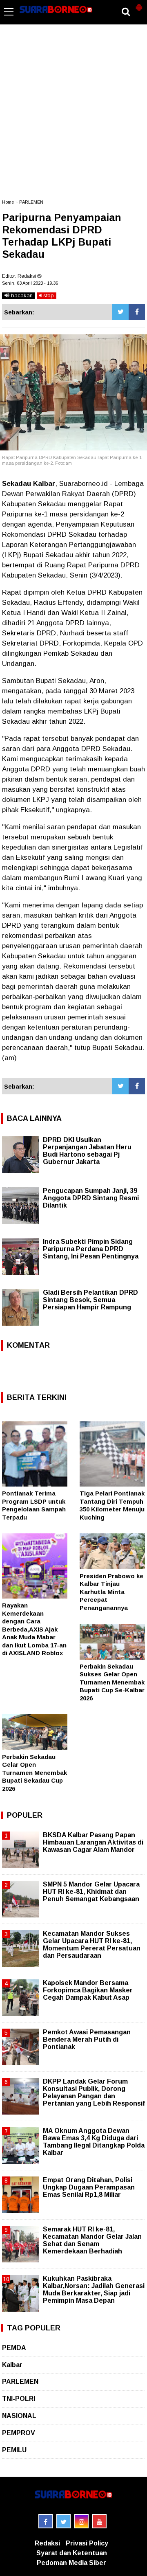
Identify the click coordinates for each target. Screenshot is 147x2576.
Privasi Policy (87, 2543)
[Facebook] (137, 312)
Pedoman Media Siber (71, 2563)
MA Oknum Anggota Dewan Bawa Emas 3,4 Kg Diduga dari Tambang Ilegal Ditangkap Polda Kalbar (94, 2142)
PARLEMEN (31, 202)
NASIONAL (19, 2416)
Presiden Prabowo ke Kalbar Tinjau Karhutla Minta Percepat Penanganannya (111, 1592)
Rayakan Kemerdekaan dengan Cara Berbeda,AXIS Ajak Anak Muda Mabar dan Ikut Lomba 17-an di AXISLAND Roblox (34, 1629)
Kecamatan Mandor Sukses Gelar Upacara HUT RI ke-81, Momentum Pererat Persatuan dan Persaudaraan (92, 1945)
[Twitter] (120, 312)
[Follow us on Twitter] (63, 2521)
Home (8, 202)
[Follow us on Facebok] (46, 2521)
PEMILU (14, 2450)
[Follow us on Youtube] (99, 2521)
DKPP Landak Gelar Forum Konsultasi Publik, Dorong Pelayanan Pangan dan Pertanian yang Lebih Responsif (94, 2093)
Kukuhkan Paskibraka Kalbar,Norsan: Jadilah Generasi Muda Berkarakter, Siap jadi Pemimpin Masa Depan (94, 2290)
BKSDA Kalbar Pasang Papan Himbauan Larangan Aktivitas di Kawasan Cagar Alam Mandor (93, 1842)
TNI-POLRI (19, 2399)
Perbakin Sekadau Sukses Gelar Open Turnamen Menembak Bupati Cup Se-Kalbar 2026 (112, 1682)
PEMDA (14, 2348)
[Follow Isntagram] (81, 2521)
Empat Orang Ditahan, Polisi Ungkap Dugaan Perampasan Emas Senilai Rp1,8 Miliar (89, 2187)
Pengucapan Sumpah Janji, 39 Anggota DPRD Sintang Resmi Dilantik (91, 1198)
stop (48, 295)
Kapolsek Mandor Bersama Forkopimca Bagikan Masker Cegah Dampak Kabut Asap (88, 1990)
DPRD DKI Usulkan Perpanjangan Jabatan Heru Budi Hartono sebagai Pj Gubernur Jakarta (87, 1151)
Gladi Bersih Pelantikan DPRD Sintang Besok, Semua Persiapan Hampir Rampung (90, 1300)
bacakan (21, 295)
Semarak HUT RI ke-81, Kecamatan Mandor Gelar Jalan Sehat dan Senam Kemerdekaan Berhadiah (92, 2240)
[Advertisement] (73, 116)
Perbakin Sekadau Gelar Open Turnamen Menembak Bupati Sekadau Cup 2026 (35, 1773)
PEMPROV (19, 2433)
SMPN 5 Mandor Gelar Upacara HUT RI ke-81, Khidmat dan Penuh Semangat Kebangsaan (91, 1892)
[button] (139, 4)
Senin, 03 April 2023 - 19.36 (30, 283)
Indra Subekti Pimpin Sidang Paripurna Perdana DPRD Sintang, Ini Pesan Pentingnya (91, 1249)
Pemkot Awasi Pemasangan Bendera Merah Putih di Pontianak (87, 2039)
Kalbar (12, 2365)
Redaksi (47, 2543)
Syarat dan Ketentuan (72, 2553)
